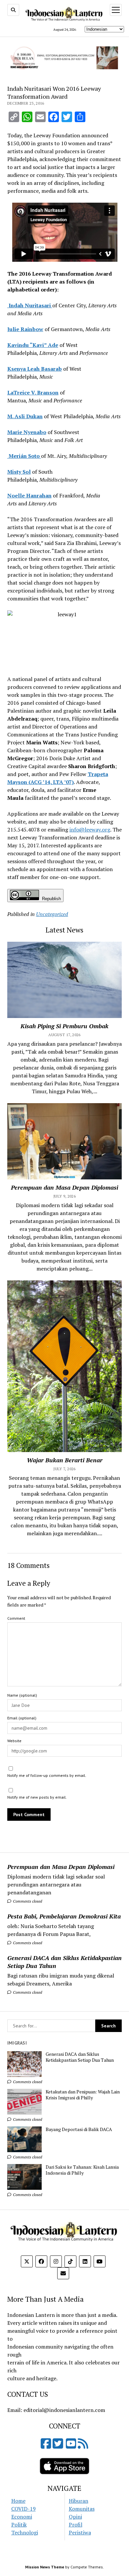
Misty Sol (19, 472)
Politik (19, 2525)
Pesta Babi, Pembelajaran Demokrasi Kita (64, 1916)
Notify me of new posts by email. (37, 1797)
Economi (22, 2517)
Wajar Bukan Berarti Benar (65, 1460)
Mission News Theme (45, 2567)
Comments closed (27, 1901)
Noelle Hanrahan (29, 495)
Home (18, 2501)
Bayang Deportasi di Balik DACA (79, 2129)
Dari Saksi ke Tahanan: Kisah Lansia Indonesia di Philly (82, 2170)
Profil (76, 2525)
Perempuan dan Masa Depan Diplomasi (61, 1867)
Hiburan (79, 2501)
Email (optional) (22, 1718)
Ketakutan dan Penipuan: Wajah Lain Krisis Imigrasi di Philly (83, 2095)
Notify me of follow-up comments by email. (47, 1775)
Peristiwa (80, 2532)
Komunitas (82, 2509)
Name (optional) (22, 1695)
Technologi (25, 2532)
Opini (75, 2517)
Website (14, 1741)
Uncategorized (52, 914)
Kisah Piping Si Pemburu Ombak (64, 1026)
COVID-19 (23, 2509)
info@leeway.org (90, 830)
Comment (16, 1618)
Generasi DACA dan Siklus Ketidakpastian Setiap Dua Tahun (64, 1962)
